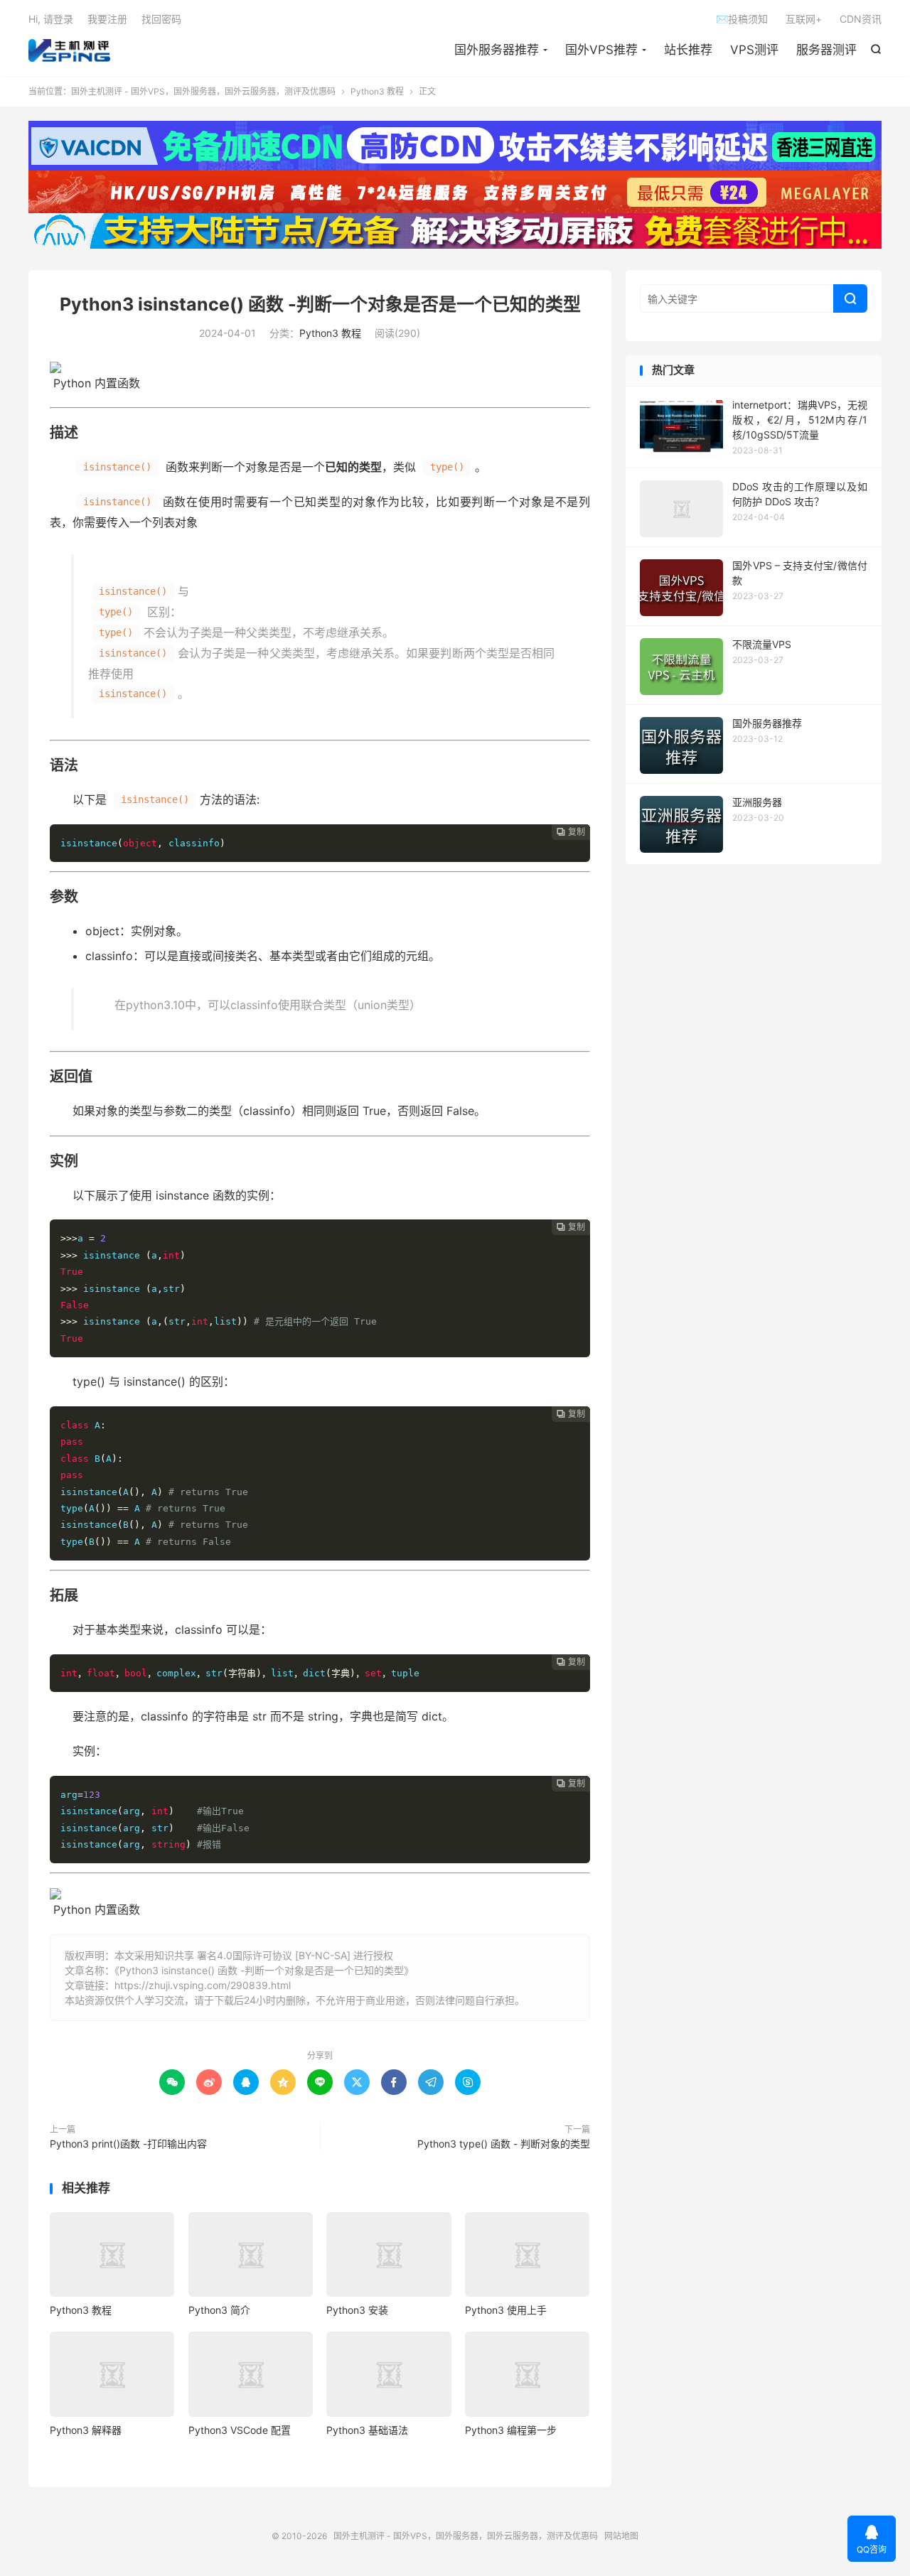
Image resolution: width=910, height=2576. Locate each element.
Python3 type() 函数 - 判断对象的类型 (504, 2144)
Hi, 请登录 (51, 19)
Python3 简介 (219, 2310)
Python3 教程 (377, 91)
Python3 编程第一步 (511, 2430)
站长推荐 (688, 50)
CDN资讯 (861, 19)
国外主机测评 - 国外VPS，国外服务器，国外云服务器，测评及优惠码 (69, 50)
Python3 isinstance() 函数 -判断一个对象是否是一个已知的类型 (320, 304)
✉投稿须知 (742, 19)
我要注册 (107, 19)
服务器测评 (826, 50)
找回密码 (161, 19)
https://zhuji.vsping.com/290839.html (203, 1985)
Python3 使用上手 (506, 2310)
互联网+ (804, 19)
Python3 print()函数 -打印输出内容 (128, 2144)
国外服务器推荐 (497, 50)
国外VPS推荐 (601, 50)
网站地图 (621, 2536)
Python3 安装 (357, 2310)
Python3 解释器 (86, 2430)
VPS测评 (754, 50)
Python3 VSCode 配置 (240, 2430)
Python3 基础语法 (367, 2430)
